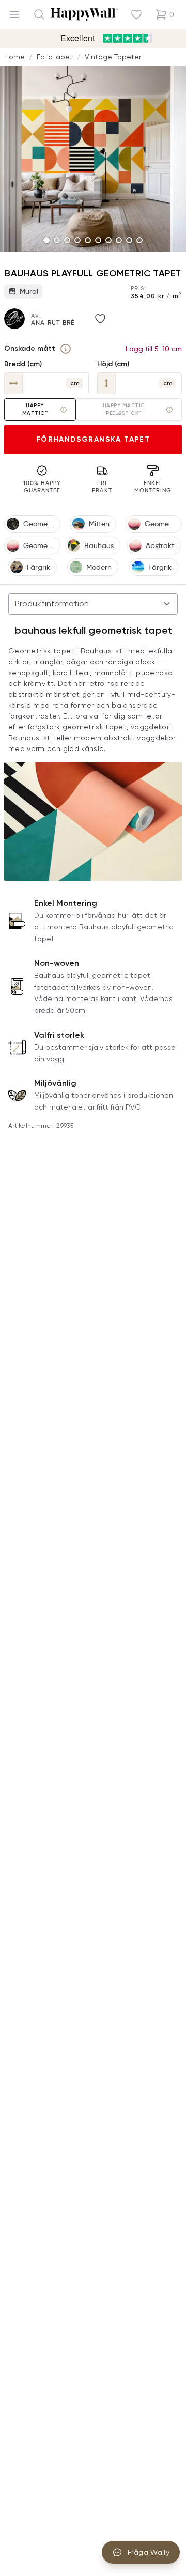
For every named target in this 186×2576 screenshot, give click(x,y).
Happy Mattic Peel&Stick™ (124, 409)
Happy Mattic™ (35, 409)
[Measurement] (66, 349)
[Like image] (100, 319)
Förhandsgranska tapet (93, 439)
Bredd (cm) (23, 364)
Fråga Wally (149, 2552)
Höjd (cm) (113, 364)
